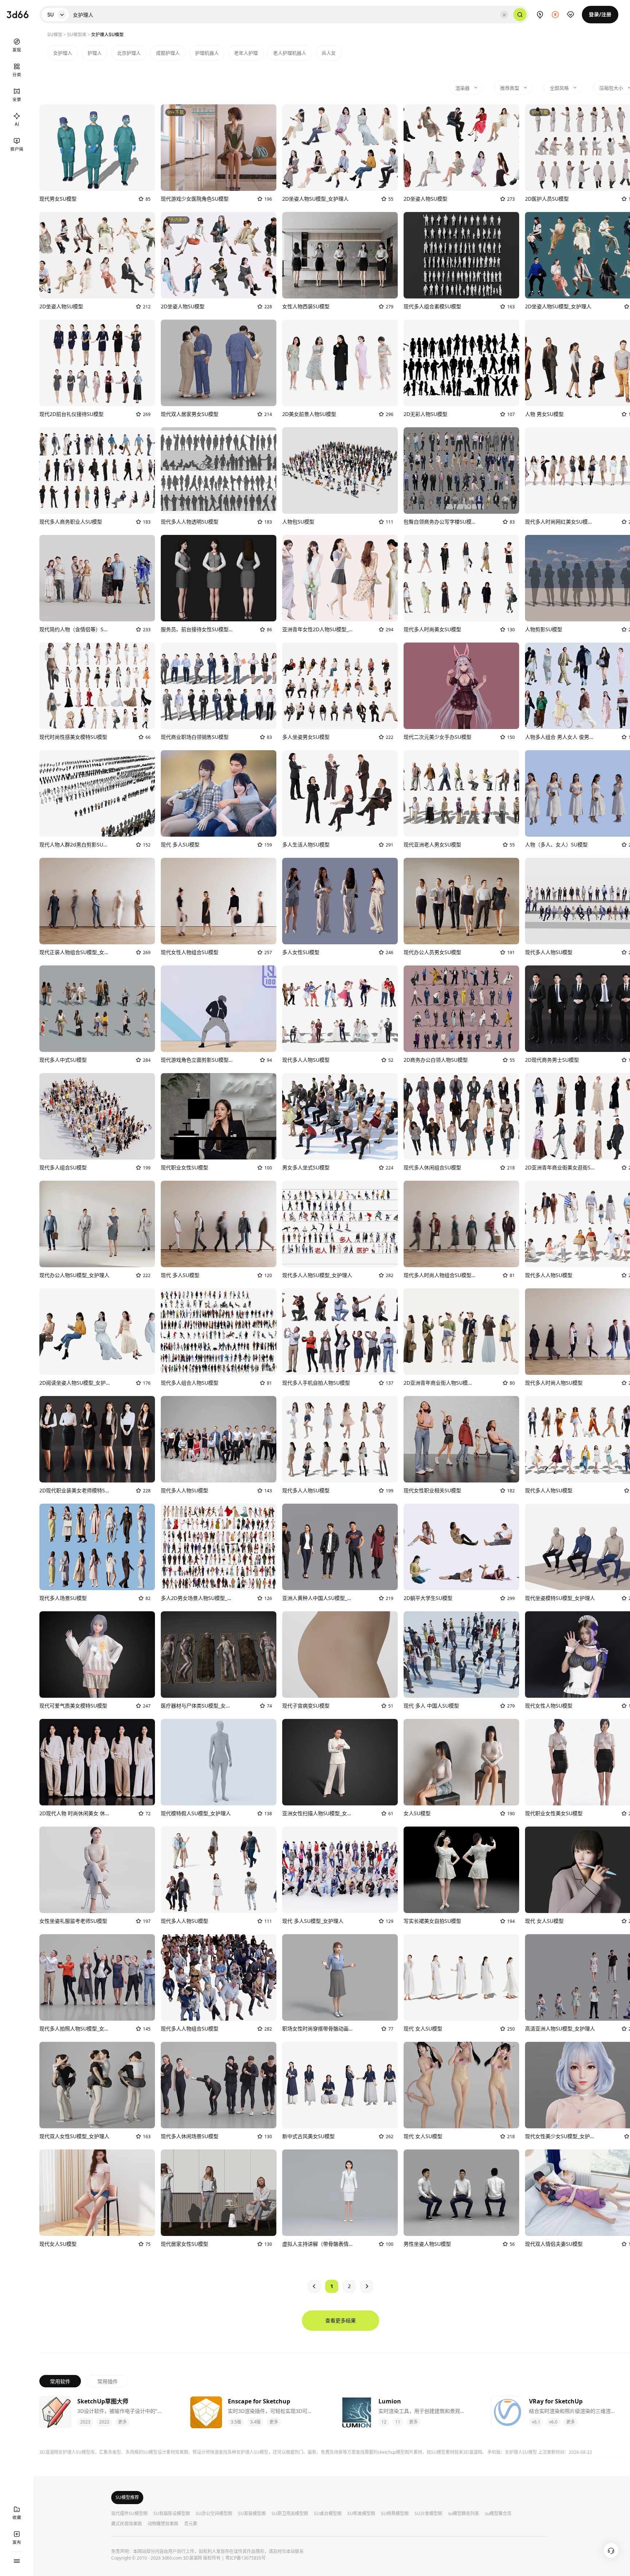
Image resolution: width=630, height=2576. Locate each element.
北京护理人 (129, 53)
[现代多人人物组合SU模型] (219, 1977)
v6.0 (553, 2422)
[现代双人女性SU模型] (97, 2085)
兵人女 (329, 53)
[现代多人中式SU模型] (97, 1009)
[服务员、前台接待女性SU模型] (219, 578)
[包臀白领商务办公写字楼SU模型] (461, 471)
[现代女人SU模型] (97, 2193)
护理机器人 (207, 53)
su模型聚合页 (498, 2514)
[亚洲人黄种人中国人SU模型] (340, 1547)
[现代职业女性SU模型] (219, 1116)
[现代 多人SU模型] (219, 793)
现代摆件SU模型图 (129, 2514)
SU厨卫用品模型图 (290, 2514)
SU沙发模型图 (428, 2514)
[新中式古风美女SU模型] (340, 2085)
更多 (122, 2422)
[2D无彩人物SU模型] (461, 363)
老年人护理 (246, 53)
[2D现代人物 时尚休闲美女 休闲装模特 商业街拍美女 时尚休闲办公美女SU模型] (97, 1762)
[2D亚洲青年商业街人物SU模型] (461, 1332)
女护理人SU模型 (521, 2452)
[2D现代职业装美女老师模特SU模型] (97, 1439)
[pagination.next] (367, 2286)
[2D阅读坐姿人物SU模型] (97, 1332)
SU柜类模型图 (361, 2514)
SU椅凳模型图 (395, 2514)
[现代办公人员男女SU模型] (461, 901)
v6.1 (536, 2422)
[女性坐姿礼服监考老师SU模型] (97, 1870)
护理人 (95, 53)
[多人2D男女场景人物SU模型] (219, 1547)
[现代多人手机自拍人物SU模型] (340, 1332)
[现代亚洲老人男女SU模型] (461, 793)
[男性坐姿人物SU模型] (461, 2193)
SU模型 (55, 34)
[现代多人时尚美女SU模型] (461, 578)
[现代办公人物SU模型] (97, 1224)
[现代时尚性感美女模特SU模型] (97, 686)
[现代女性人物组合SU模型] (219, 901)
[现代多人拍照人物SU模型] (97, 1977)
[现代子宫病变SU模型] (340, 1655)
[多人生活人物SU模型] (340, 793)
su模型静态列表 (464, 2514)
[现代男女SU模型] (97, 148)
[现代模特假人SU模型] (219, 1762)
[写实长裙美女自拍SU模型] (461, 1870)
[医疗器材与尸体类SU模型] (219, 1655)
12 (384, 2422)
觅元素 (191, 2524)
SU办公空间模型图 (214, 2514)
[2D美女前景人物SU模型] (340, 363)
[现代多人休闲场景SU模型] (219, 2085)
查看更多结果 (341, 2320)
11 (398, 2422)
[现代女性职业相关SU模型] (461, 1439)
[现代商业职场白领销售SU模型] (219, 686)
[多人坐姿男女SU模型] (340, 686)
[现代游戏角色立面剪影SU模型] (219, 1009)
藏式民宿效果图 (127, 2524)
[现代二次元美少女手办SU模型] (461, 686)
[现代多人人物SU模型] (340, 1009)
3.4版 (255, 2422)
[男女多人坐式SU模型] (340, 1116)
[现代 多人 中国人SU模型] (461, 1655)
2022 (104, 2422)
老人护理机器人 (290, 53)
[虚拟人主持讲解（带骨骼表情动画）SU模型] (340, 2193)
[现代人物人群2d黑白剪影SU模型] (97, 793)
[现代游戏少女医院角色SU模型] (219, 148)
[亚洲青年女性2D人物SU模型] (340, 578)
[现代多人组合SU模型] (97, 1116)
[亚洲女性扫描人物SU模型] (340, 1762)
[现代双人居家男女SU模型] (219, 363)
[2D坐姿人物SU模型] (340, 148)
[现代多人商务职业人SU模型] (97, 471)
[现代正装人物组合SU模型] (97, 901)
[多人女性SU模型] (340, 901)
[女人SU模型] (461, 1762)
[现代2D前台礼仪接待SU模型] (97, 363)
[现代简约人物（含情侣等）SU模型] (97, 578)
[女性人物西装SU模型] (340, 255)
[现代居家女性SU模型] (219, 2193)
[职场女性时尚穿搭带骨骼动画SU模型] (340, 1977)
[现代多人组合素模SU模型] (461, 255)
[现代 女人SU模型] (461, 1977)
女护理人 (63, 53)
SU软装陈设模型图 (172, 2514)
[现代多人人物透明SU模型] (219, 471)
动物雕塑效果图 (163, 2524)
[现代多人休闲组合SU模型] (461, 1116)
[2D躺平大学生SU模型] (461, 1547)
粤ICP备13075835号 (246, 2558)
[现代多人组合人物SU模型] (219, 1332)
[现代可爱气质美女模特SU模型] (97, 1655)
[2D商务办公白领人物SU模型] (461, 1009)
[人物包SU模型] (340, 471)
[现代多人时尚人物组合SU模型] (461, 1224)
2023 (85, 2422)
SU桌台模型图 (328, 2514)
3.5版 (236, 2422)
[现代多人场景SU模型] (97, 1547)
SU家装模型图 (252, 2514)
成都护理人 (168, 53)
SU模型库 (77, 34)
